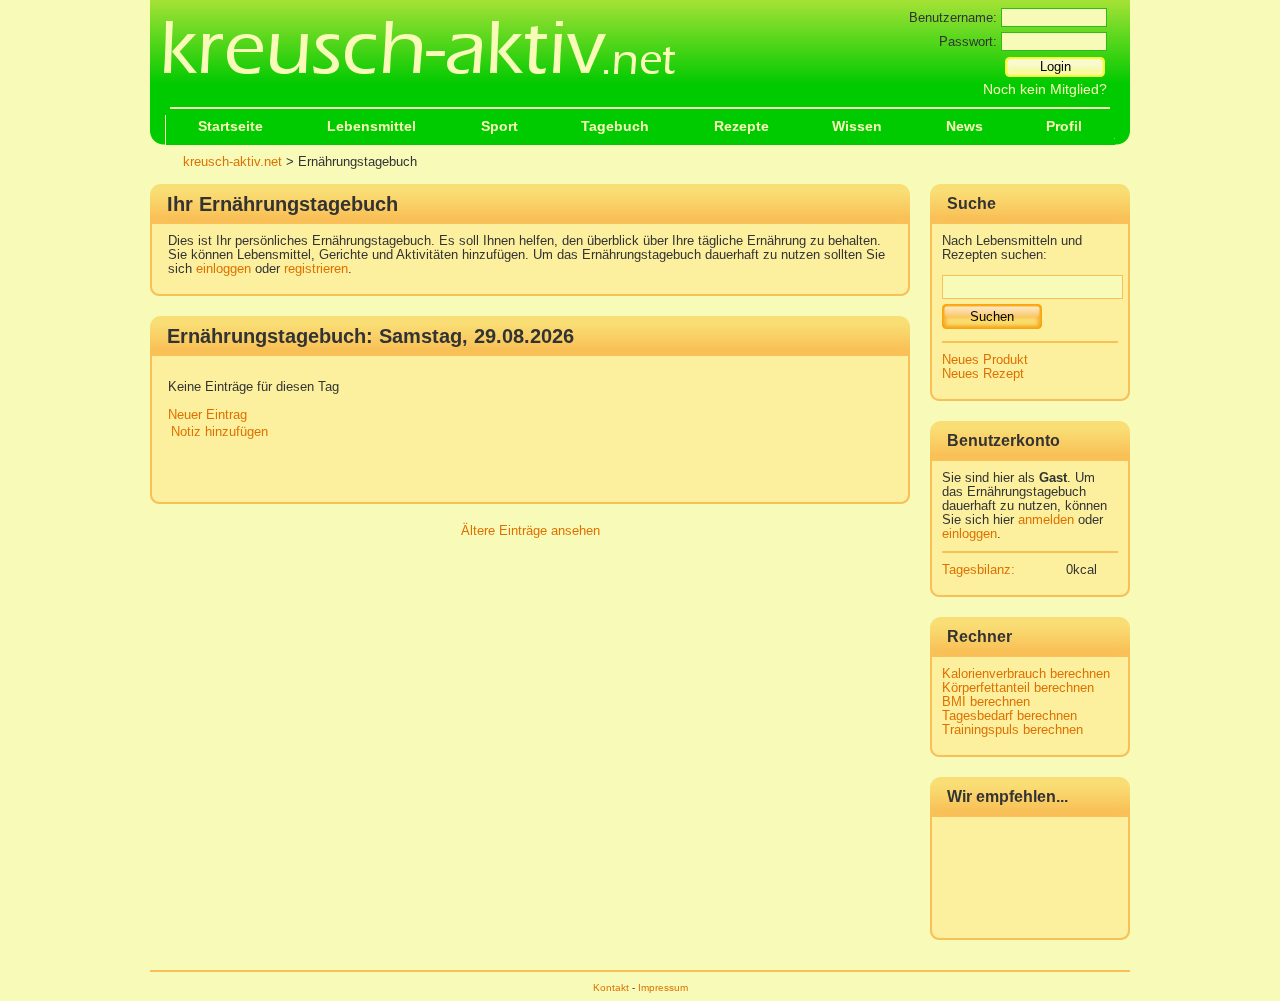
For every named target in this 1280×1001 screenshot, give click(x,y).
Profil (1064, 126)
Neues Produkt (985, 360)
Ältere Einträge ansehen (530, 531)
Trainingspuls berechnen (1012, 730)
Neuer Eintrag (207, 415)
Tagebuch (615, 126)
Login (1055, 66)
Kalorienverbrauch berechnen (1026, 674)
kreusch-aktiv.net (232, 162)
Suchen (992, 316)
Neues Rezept (983, 374)
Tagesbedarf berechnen (1009, 716)
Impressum (663, 987)
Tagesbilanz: (978, 570)
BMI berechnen (986, 702)
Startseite (230, 126)
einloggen (223, 269)
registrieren (316, 269)
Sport (499, 126)
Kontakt (611, 987)
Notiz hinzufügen (219, 432)
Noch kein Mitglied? (1045, 89)
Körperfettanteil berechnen (1018, 688)
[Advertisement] (536, 473)
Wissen (857, 126)
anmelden (1046, 520)
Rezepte (741, 126)
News (964, 126)
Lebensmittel (371, 126)
